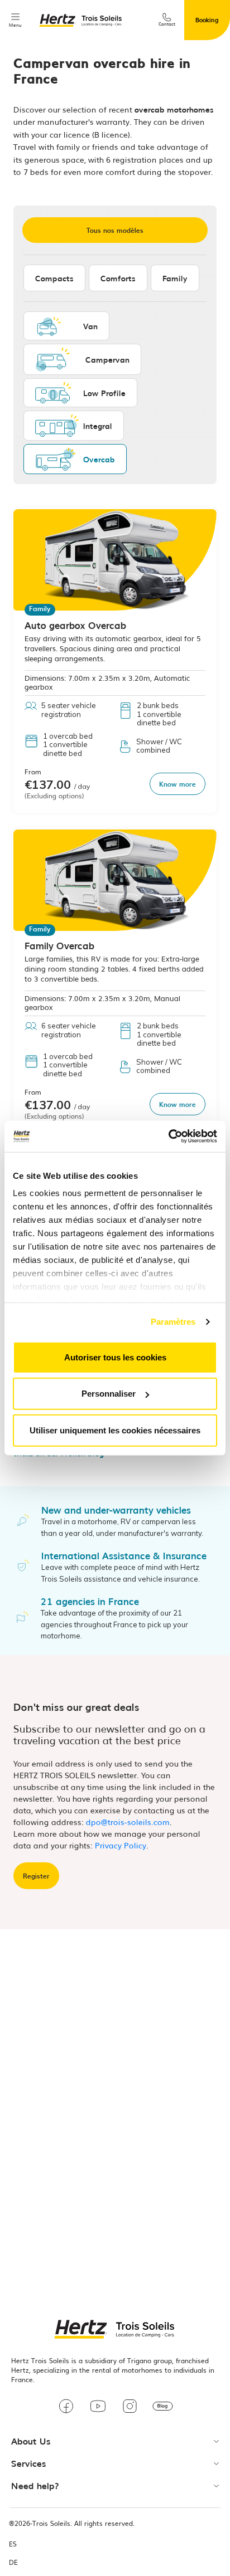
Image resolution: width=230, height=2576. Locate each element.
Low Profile (104, 393)
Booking (207, 19)
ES (13, 2544)
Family (175, 278)
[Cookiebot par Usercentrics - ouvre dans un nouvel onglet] (168, 1136)
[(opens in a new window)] (66, 2408)
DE (13, 2562)
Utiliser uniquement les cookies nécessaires (115, 1430)
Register (36, 1876)
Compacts (54, 278)
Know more (178, 784)
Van (90, 326)
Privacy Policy (121, 1845)
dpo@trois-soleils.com (128, 1822)
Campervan (107, 359)
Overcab (99, 459)
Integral (98, 426)
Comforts (118, 278)
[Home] (81, 20)
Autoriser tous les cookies (115, 1357)
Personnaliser (109, 1394)
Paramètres (173, 1322)
